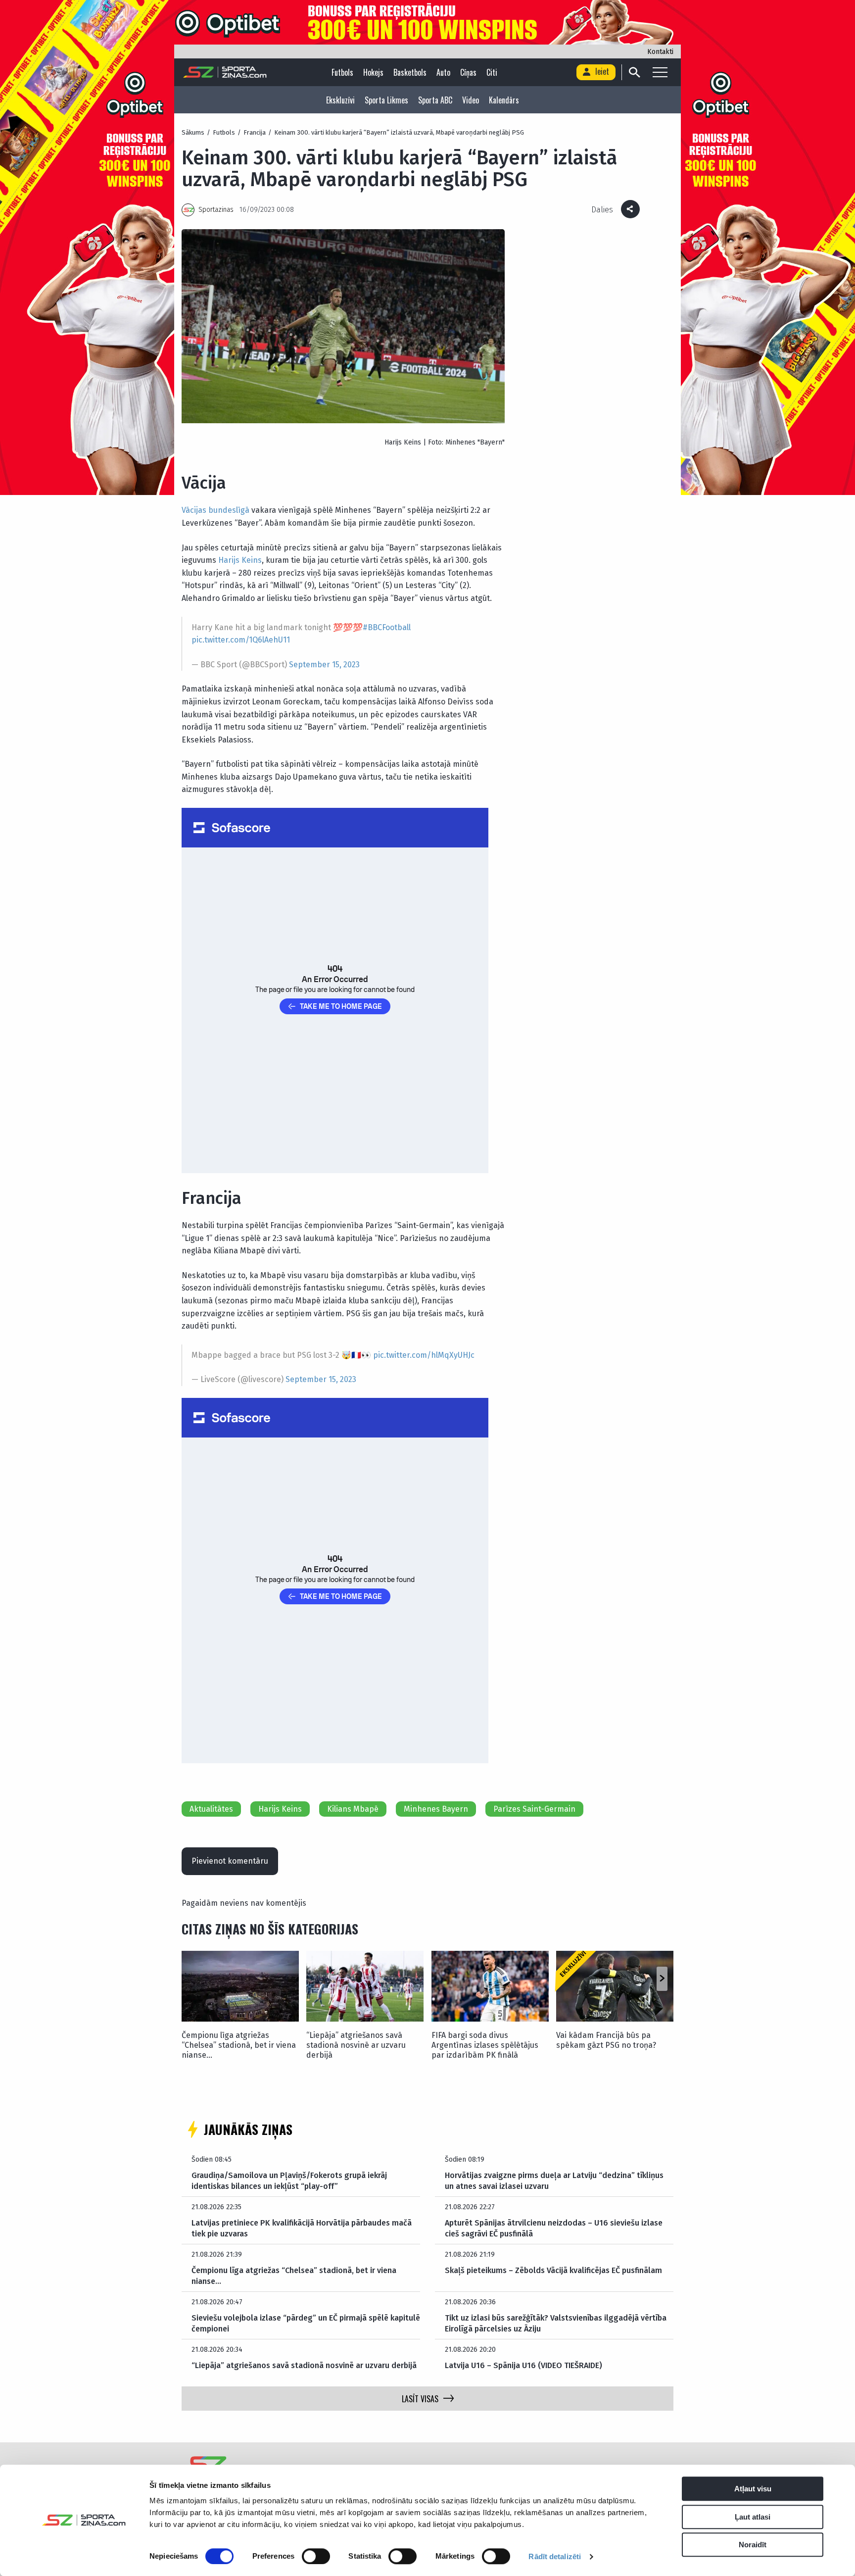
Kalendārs (504, 100)
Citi (492, 72)
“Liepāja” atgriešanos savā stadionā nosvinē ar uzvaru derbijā (356, 2045)
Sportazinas (216, 210)
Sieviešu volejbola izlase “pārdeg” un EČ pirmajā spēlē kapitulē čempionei (306, 2323)
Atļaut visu (753, 2489)
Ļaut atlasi (753, 2517)
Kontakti (660, 52)
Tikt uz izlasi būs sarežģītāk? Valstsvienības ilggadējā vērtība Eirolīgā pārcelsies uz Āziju (556, 2323)
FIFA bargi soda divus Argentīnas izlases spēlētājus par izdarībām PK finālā (485, 2045)
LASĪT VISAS (420, 2399)
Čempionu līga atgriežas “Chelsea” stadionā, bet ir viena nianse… (239, 2045)
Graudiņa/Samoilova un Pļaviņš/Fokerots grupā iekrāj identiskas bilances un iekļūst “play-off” (289, 2181)
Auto (443, 72)
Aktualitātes (211, 1809)
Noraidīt (753, 2545)
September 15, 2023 (324, 665)
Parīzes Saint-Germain (534, 1809)
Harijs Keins (240, 560)
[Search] (634, 72)
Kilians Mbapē (353, 1809)
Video (471, 100)
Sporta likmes (386, 100)
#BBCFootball (387, 627)
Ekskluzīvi (340, 100)
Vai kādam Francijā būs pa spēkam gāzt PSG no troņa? (606, 2040)
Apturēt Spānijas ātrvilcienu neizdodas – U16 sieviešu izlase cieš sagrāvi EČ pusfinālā (554, 2228)
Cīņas (468, 72)
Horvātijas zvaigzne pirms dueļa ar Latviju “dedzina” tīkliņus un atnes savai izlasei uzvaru (554, 2181)
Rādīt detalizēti (555, 2556)
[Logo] (225, 72)
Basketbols (410, 72)
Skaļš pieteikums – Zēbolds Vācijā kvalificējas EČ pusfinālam (553, 2270)
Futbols (342, 72)
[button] (662, 1979)
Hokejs (373, 72)
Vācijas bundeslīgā (215, 510)
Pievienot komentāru (230, 1861)
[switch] (316, 2556)
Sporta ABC (435, 100)
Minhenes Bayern (436, 1809)
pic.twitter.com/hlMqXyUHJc (424, 1355)
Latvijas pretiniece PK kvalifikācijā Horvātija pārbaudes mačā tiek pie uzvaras (302, 2228)
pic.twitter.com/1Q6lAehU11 (241, 640)
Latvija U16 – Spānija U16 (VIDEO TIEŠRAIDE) (523, 2365)
